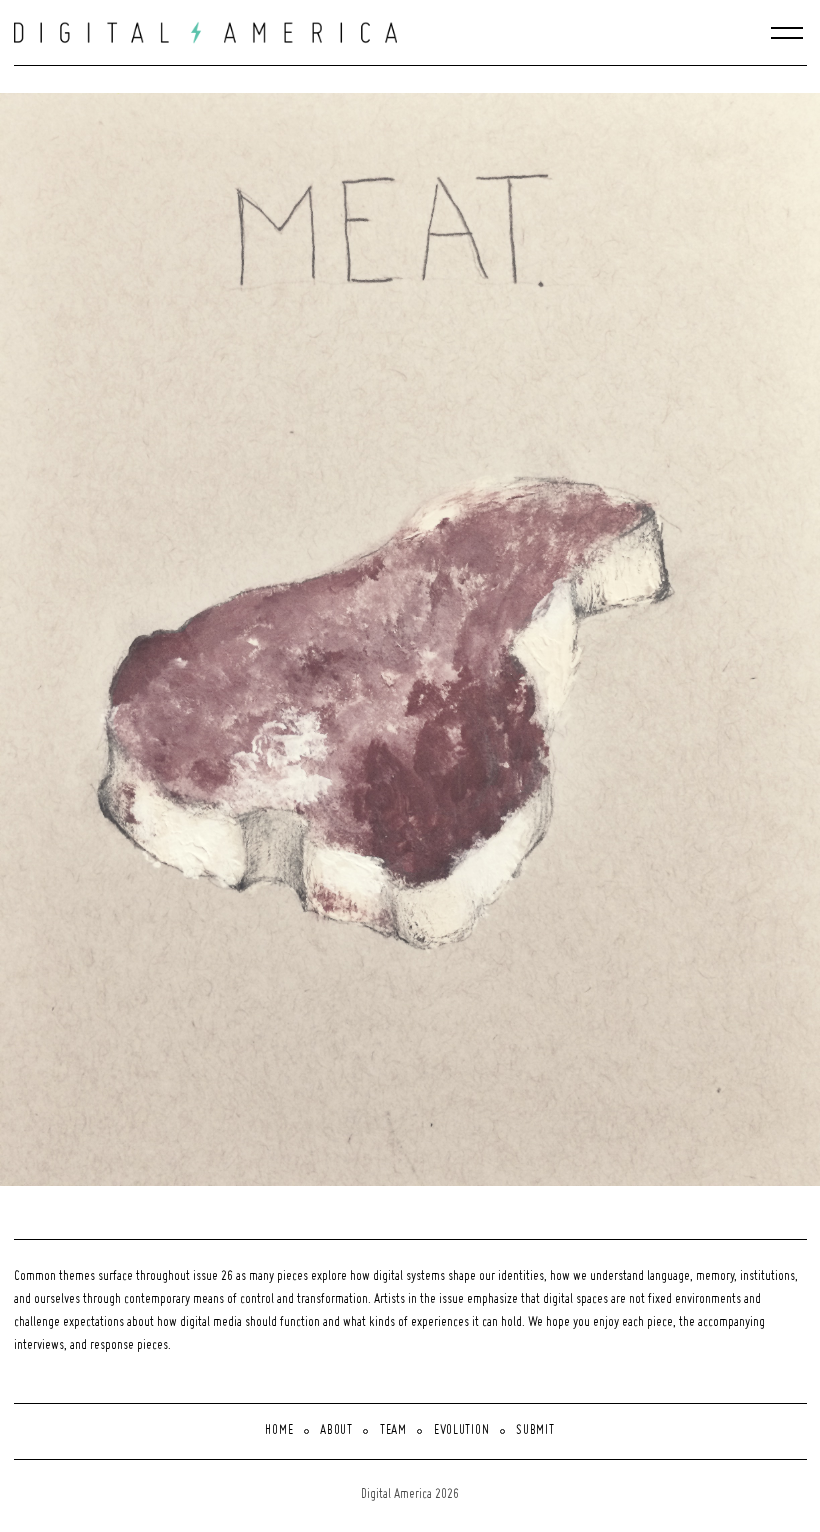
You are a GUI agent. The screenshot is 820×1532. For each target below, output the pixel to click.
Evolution (461, 1431)
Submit (535, 1431)
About (336, 1431)
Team (393, 1431)
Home (279, 1431)
